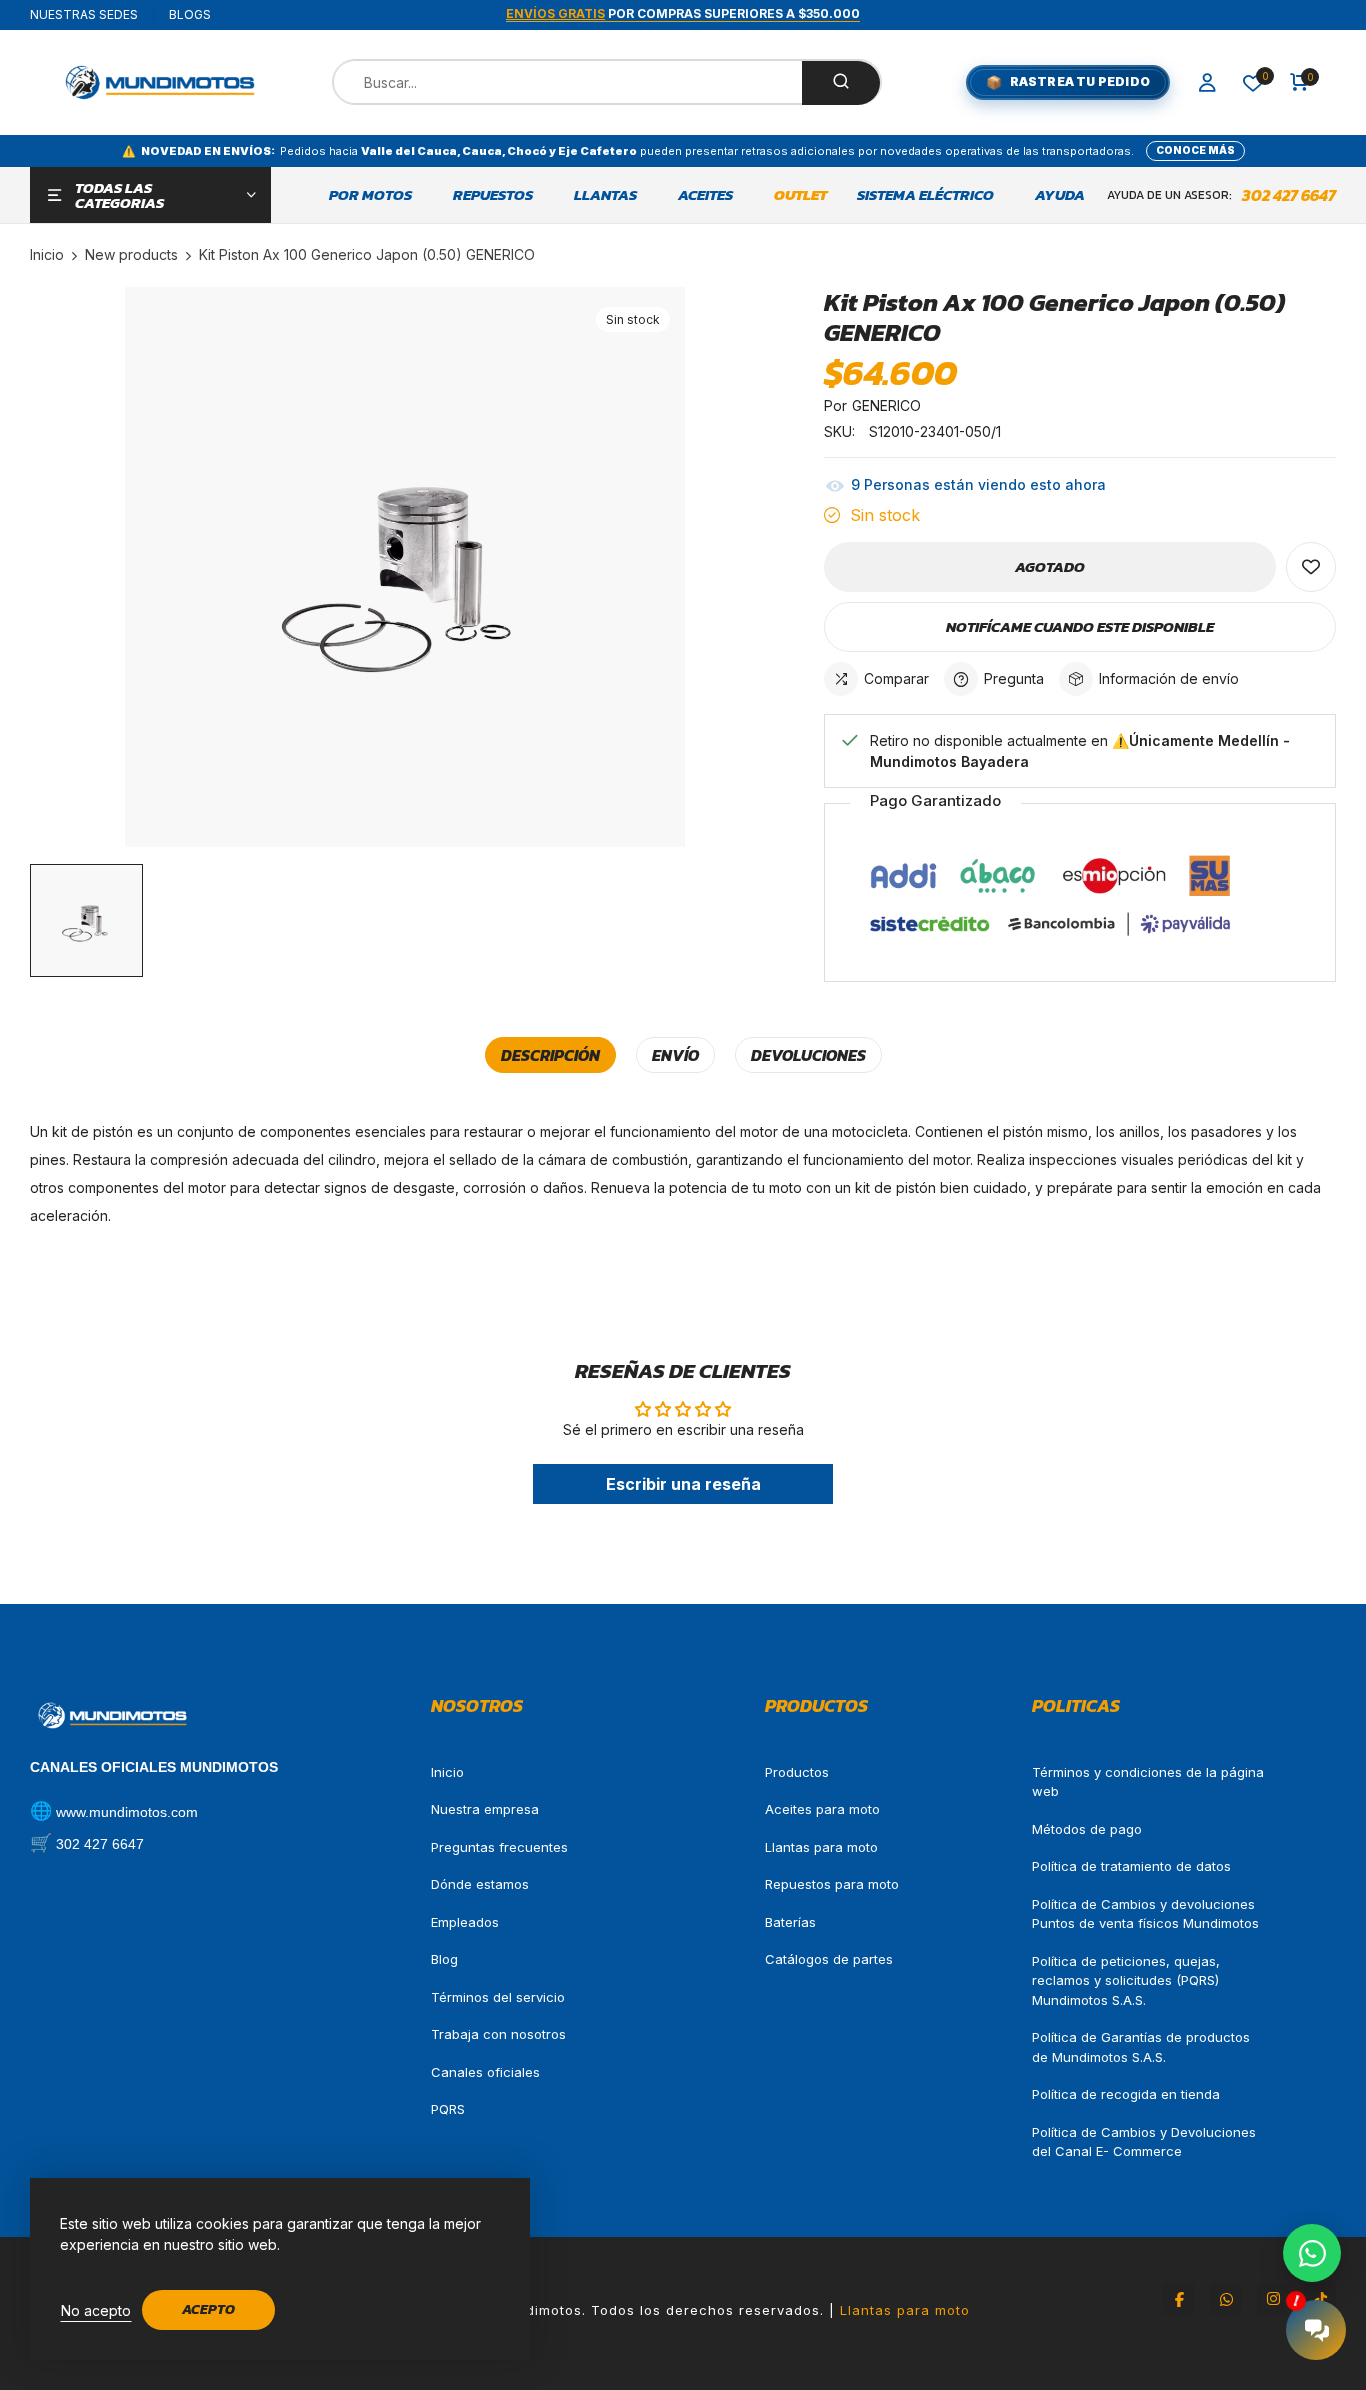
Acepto (208, 2309)
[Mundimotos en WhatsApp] (1226, 2299)
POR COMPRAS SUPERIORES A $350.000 (683, 13)
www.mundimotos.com (127, 1812)
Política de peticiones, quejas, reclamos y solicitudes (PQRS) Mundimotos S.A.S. (1126, 1980)
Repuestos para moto (832, 1884)
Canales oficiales (485, 2072)
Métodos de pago (1087, 1829)
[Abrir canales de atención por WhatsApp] (1312, 2253)
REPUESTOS (493, 195)
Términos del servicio (498, 1997)
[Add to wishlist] (1311, 567)
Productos (797, 1772)
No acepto (96, 2310)
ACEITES (705, 195)
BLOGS (190, 14)
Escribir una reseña (683, 1484)
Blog (444, 1959)
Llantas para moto (821, 1847)
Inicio (447, 1772)
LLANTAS (605, 195)
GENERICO (886, 405)
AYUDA (1060, 195)
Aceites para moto (822, 1809)
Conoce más (1195, 150)
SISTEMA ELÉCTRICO (925, 195)
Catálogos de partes (829, 1959)
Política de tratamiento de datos (1131, 1866)
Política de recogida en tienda (1126, 2094)
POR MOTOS (370, 195)
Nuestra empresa (485, 1809)
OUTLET (800, 195)
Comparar (896, 678)
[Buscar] (841, 83)
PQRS (448, 2109)
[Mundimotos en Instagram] (1273, 2299)
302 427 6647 (1289, 195)
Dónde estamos (480, 1884)
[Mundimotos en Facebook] (1179, 2299)
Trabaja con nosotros (498, 2034)
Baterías (790, 1922)
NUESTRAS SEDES (84, 14)
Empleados (465, 1922)
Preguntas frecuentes (499, 1847)
